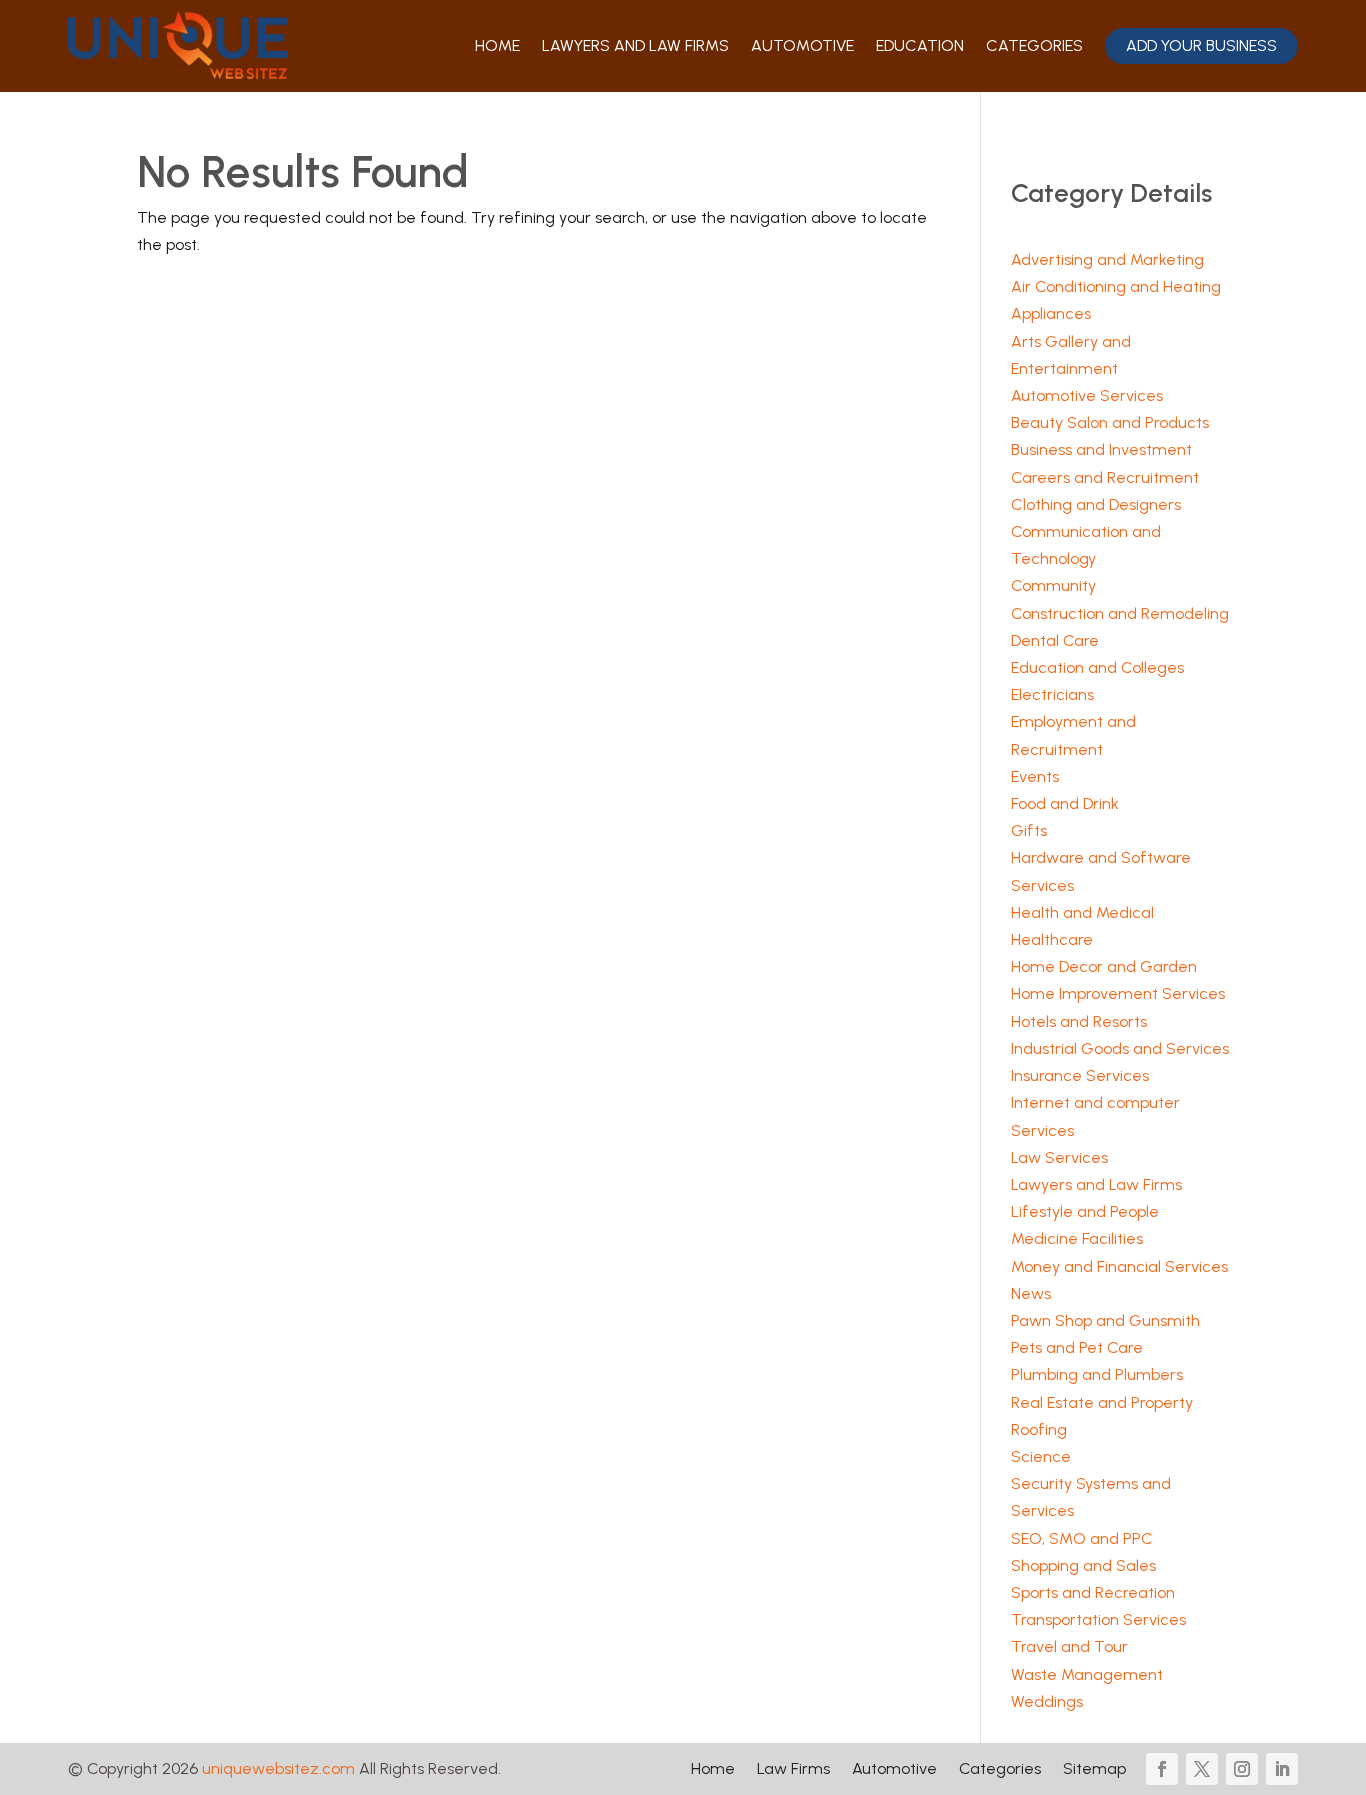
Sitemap (1094, 1770)
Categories (1034, 45)
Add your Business (1201, 45)
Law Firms (793, 1770)
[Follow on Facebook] (1162, 1769)
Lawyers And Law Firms (635, 45)
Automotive (802, 45)
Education (920, 45)
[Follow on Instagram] (1242, 1769)
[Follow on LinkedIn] (1282, 1769)
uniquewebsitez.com (278, 1768)
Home (497, 45)
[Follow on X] (1202, 1769)
